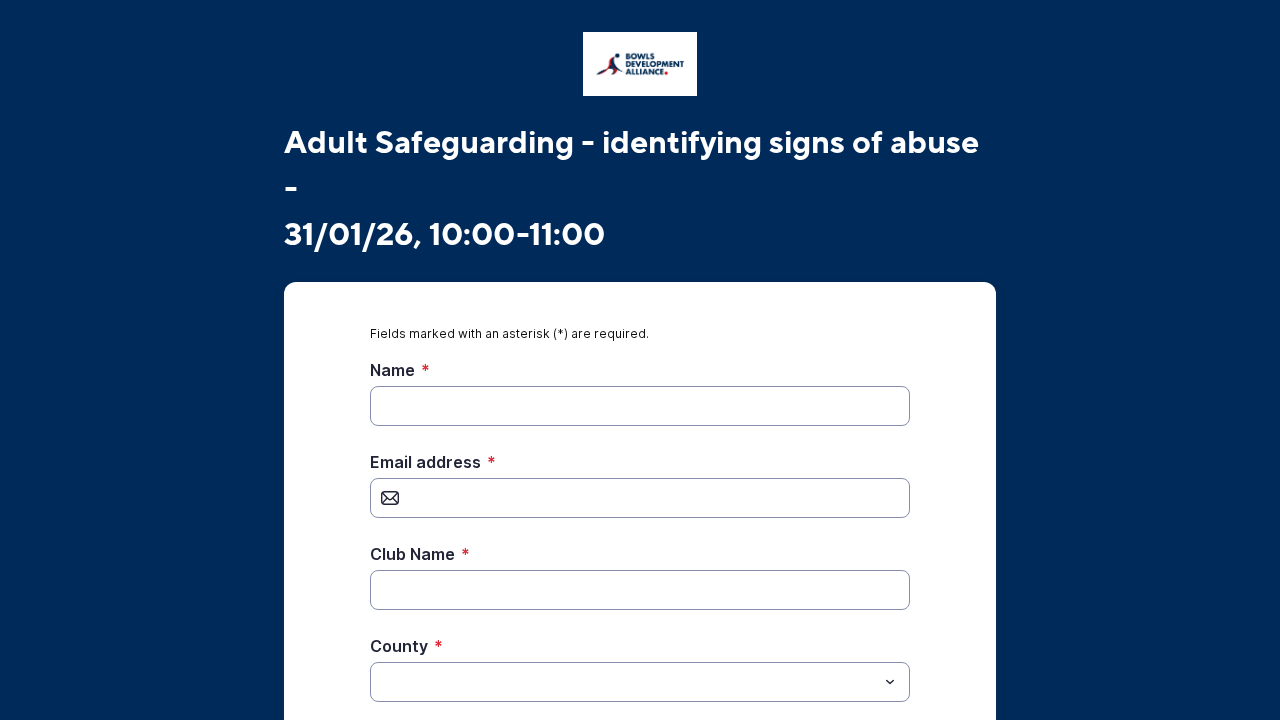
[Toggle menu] (890, 682)
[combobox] (640, 682)
